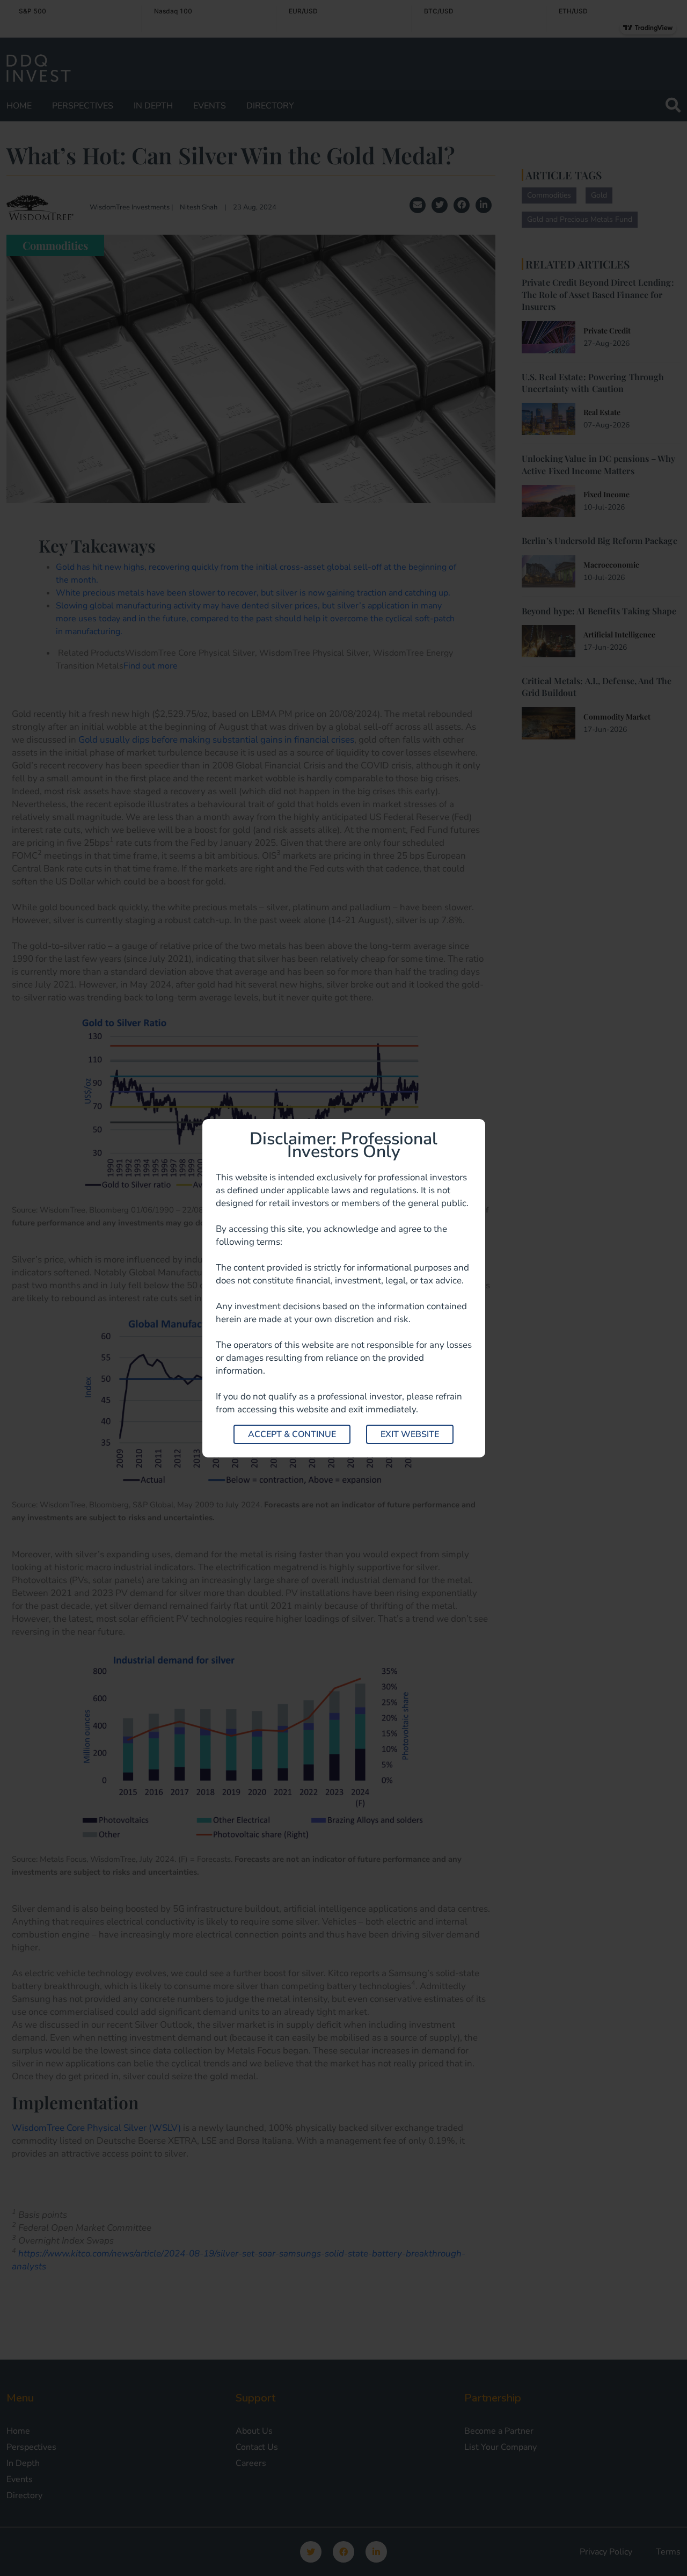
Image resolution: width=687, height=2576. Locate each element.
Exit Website (410, 1434)
